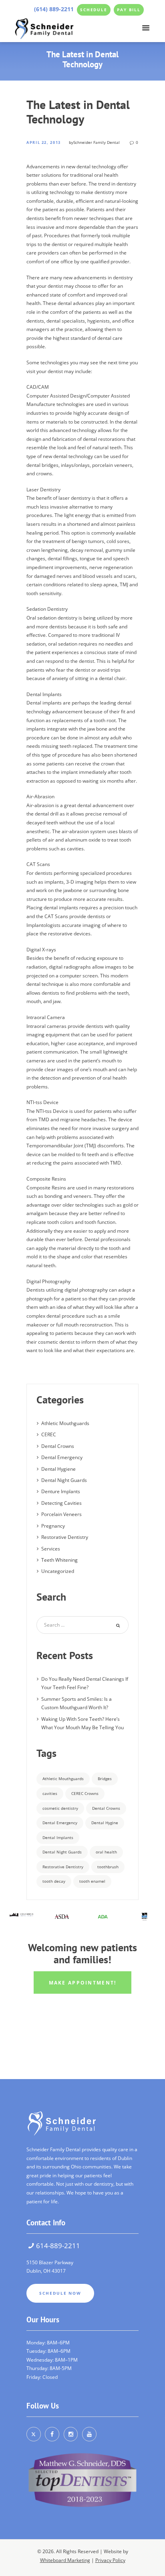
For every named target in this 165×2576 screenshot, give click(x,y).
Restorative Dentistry (65, 1537)
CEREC (49, 1434)
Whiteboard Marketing (65, 2560)
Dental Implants (58, 1837)
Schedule (94, 10)
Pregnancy (53, 1526)
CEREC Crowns (85, 1793)
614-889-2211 (58, 2246)
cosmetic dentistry (60, 1808)
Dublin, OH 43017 (46, 2271)
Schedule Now (60, 2293)
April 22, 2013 (44, 143)
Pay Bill (129, 10)
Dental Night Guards (64, 1480)
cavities (50, 1793)
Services (51, 1549)
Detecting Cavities (61, 1503)
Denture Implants (61, 1491)
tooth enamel (92, 1881)
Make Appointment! (83, 1982)
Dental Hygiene (58, 1469)
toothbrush (108, 1867)
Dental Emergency (62, 1457)
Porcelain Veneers (61, 1514)
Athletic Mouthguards (65, 1423)
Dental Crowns (58, 1446)
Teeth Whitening (59, 1560)
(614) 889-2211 (54, 9)
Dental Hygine (105, 1823)
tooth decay (54, 1881)
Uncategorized (58, 1571)
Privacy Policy (110, 2560)
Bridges (105, 1779)
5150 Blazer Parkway (50, 2262)
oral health (106, 1852)
